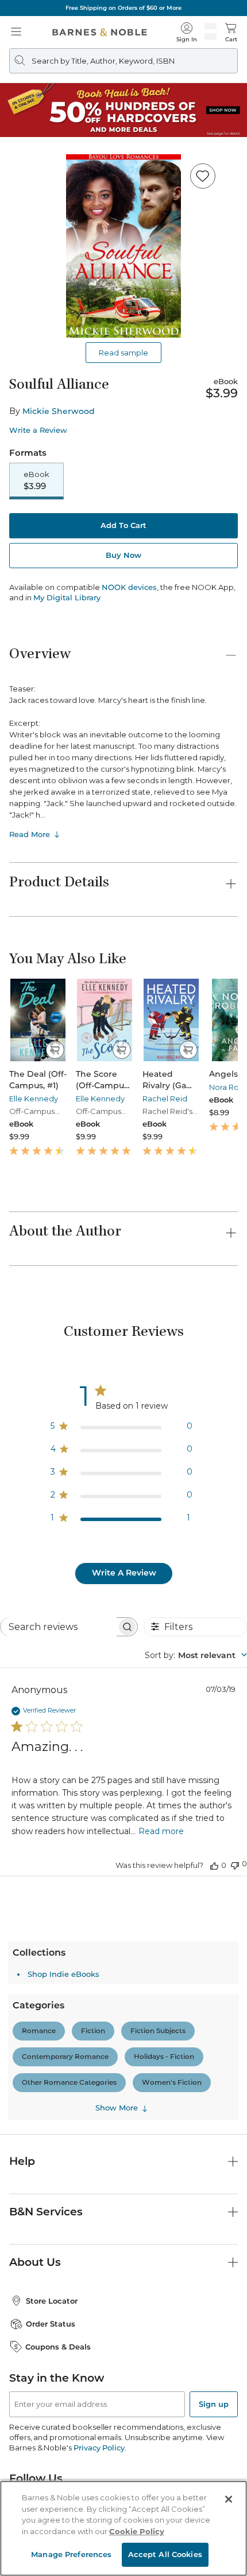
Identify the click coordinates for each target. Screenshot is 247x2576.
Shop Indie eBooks (63, 1974)
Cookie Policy (137, 2531)
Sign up (214, 2404)
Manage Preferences (71, 2554)
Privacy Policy (99, 2448)
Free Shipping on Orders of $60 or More (123, 8)
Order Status (51, 2324)
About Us (35, 2262)
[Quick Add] (55, 1050)
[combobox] (196, 1655)
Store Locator (52, 2301)
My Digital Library (67, 597)
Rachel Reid (165, 1099)
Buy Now (123, 555)
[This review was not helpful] (235, 1864)
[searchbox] (59, 1627)
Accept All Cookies (165, 2554)
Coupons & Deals (58, 2347)
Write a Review (38, 430)
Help (22, 2161)
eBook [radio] (36, 480)
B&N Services (46, 2212)
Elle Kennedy (34, 1099)
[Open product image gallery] (123, 246)
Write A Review (124, 1573)
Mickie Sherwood (59, 411)
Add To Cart (123, 525)
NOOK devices (129, 587)
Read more (161, 1831)
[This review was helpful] (214, 1865)
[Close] (229, 2499)
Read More (30, 834)
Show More (117, 2108)
